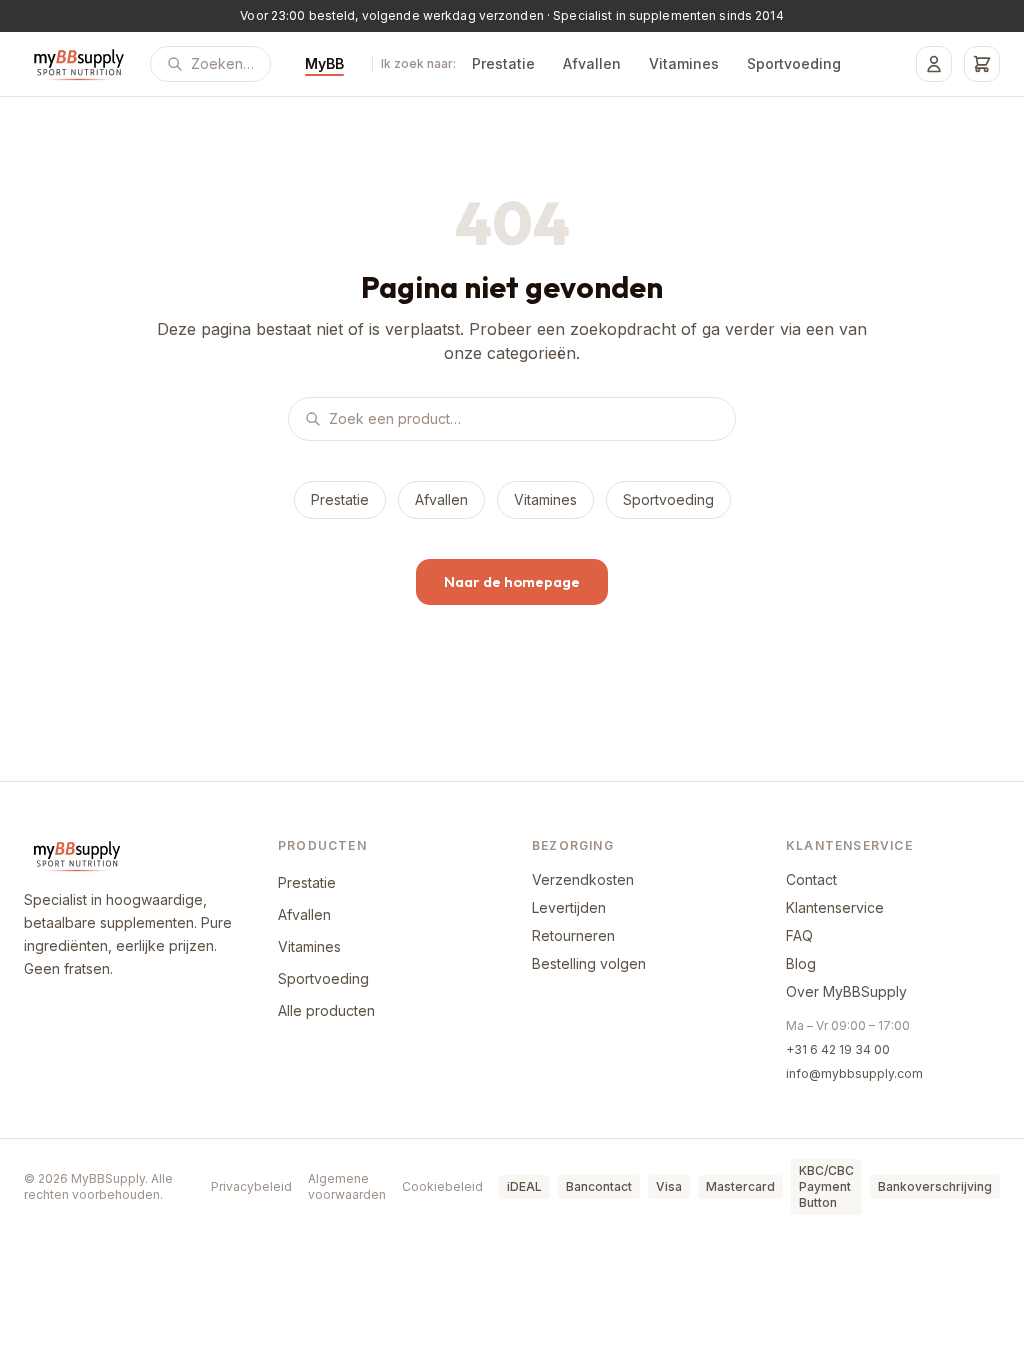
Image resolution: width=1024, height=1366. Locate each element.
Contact (811, 879)
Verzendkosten (583, 879)
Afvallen (592, 63)
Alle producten (326, 1010)
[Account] (934, 64)
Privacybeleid (251, 1186)
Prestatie (503, 63)
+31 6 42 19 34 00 (838, 1049)
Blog (801, 963)
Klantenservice (835, 907)
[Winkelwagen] (982, 64)
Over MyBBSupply (846, 991)
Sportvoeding (794, 63)
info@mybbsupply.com (854, 1073)
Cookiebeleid (442, 1186)
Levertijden (569, 907)
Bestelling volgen (589, 963)
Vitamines (684, 63)
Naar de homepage (512, 581)
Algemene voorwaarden (347, 1186)
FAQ (799, 935)
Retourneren (573, 935)
